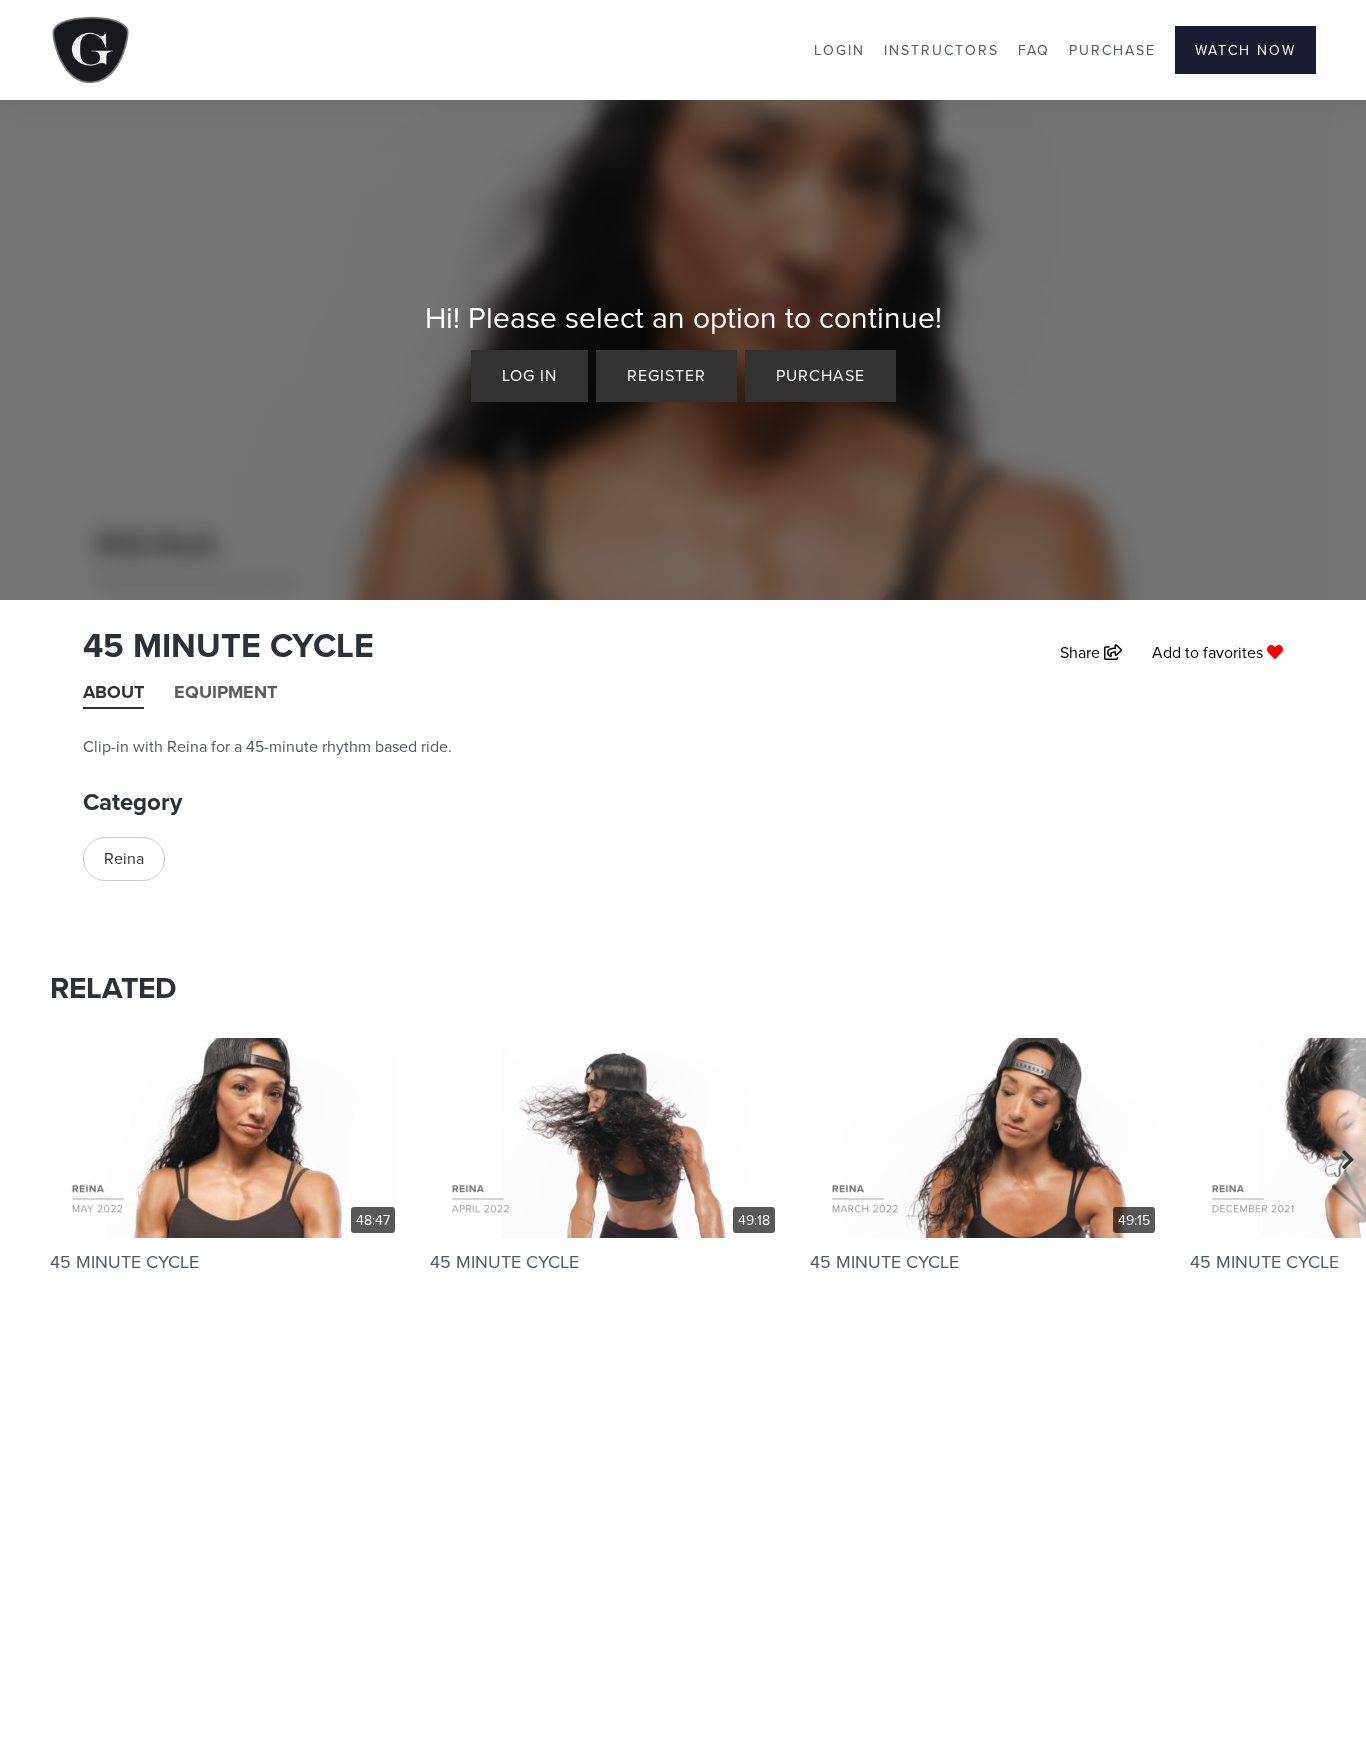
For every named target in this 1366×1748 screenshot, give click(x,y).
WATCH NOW (1245, 50)
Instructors (941, 50)
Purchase (1112, 50)
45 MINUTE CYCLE (124, 1261)
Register (666, 375)
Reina (124, 858)
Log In (529, 375)
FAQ (1034, 50)
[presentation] (1348, 1160)
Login (839, 50)
